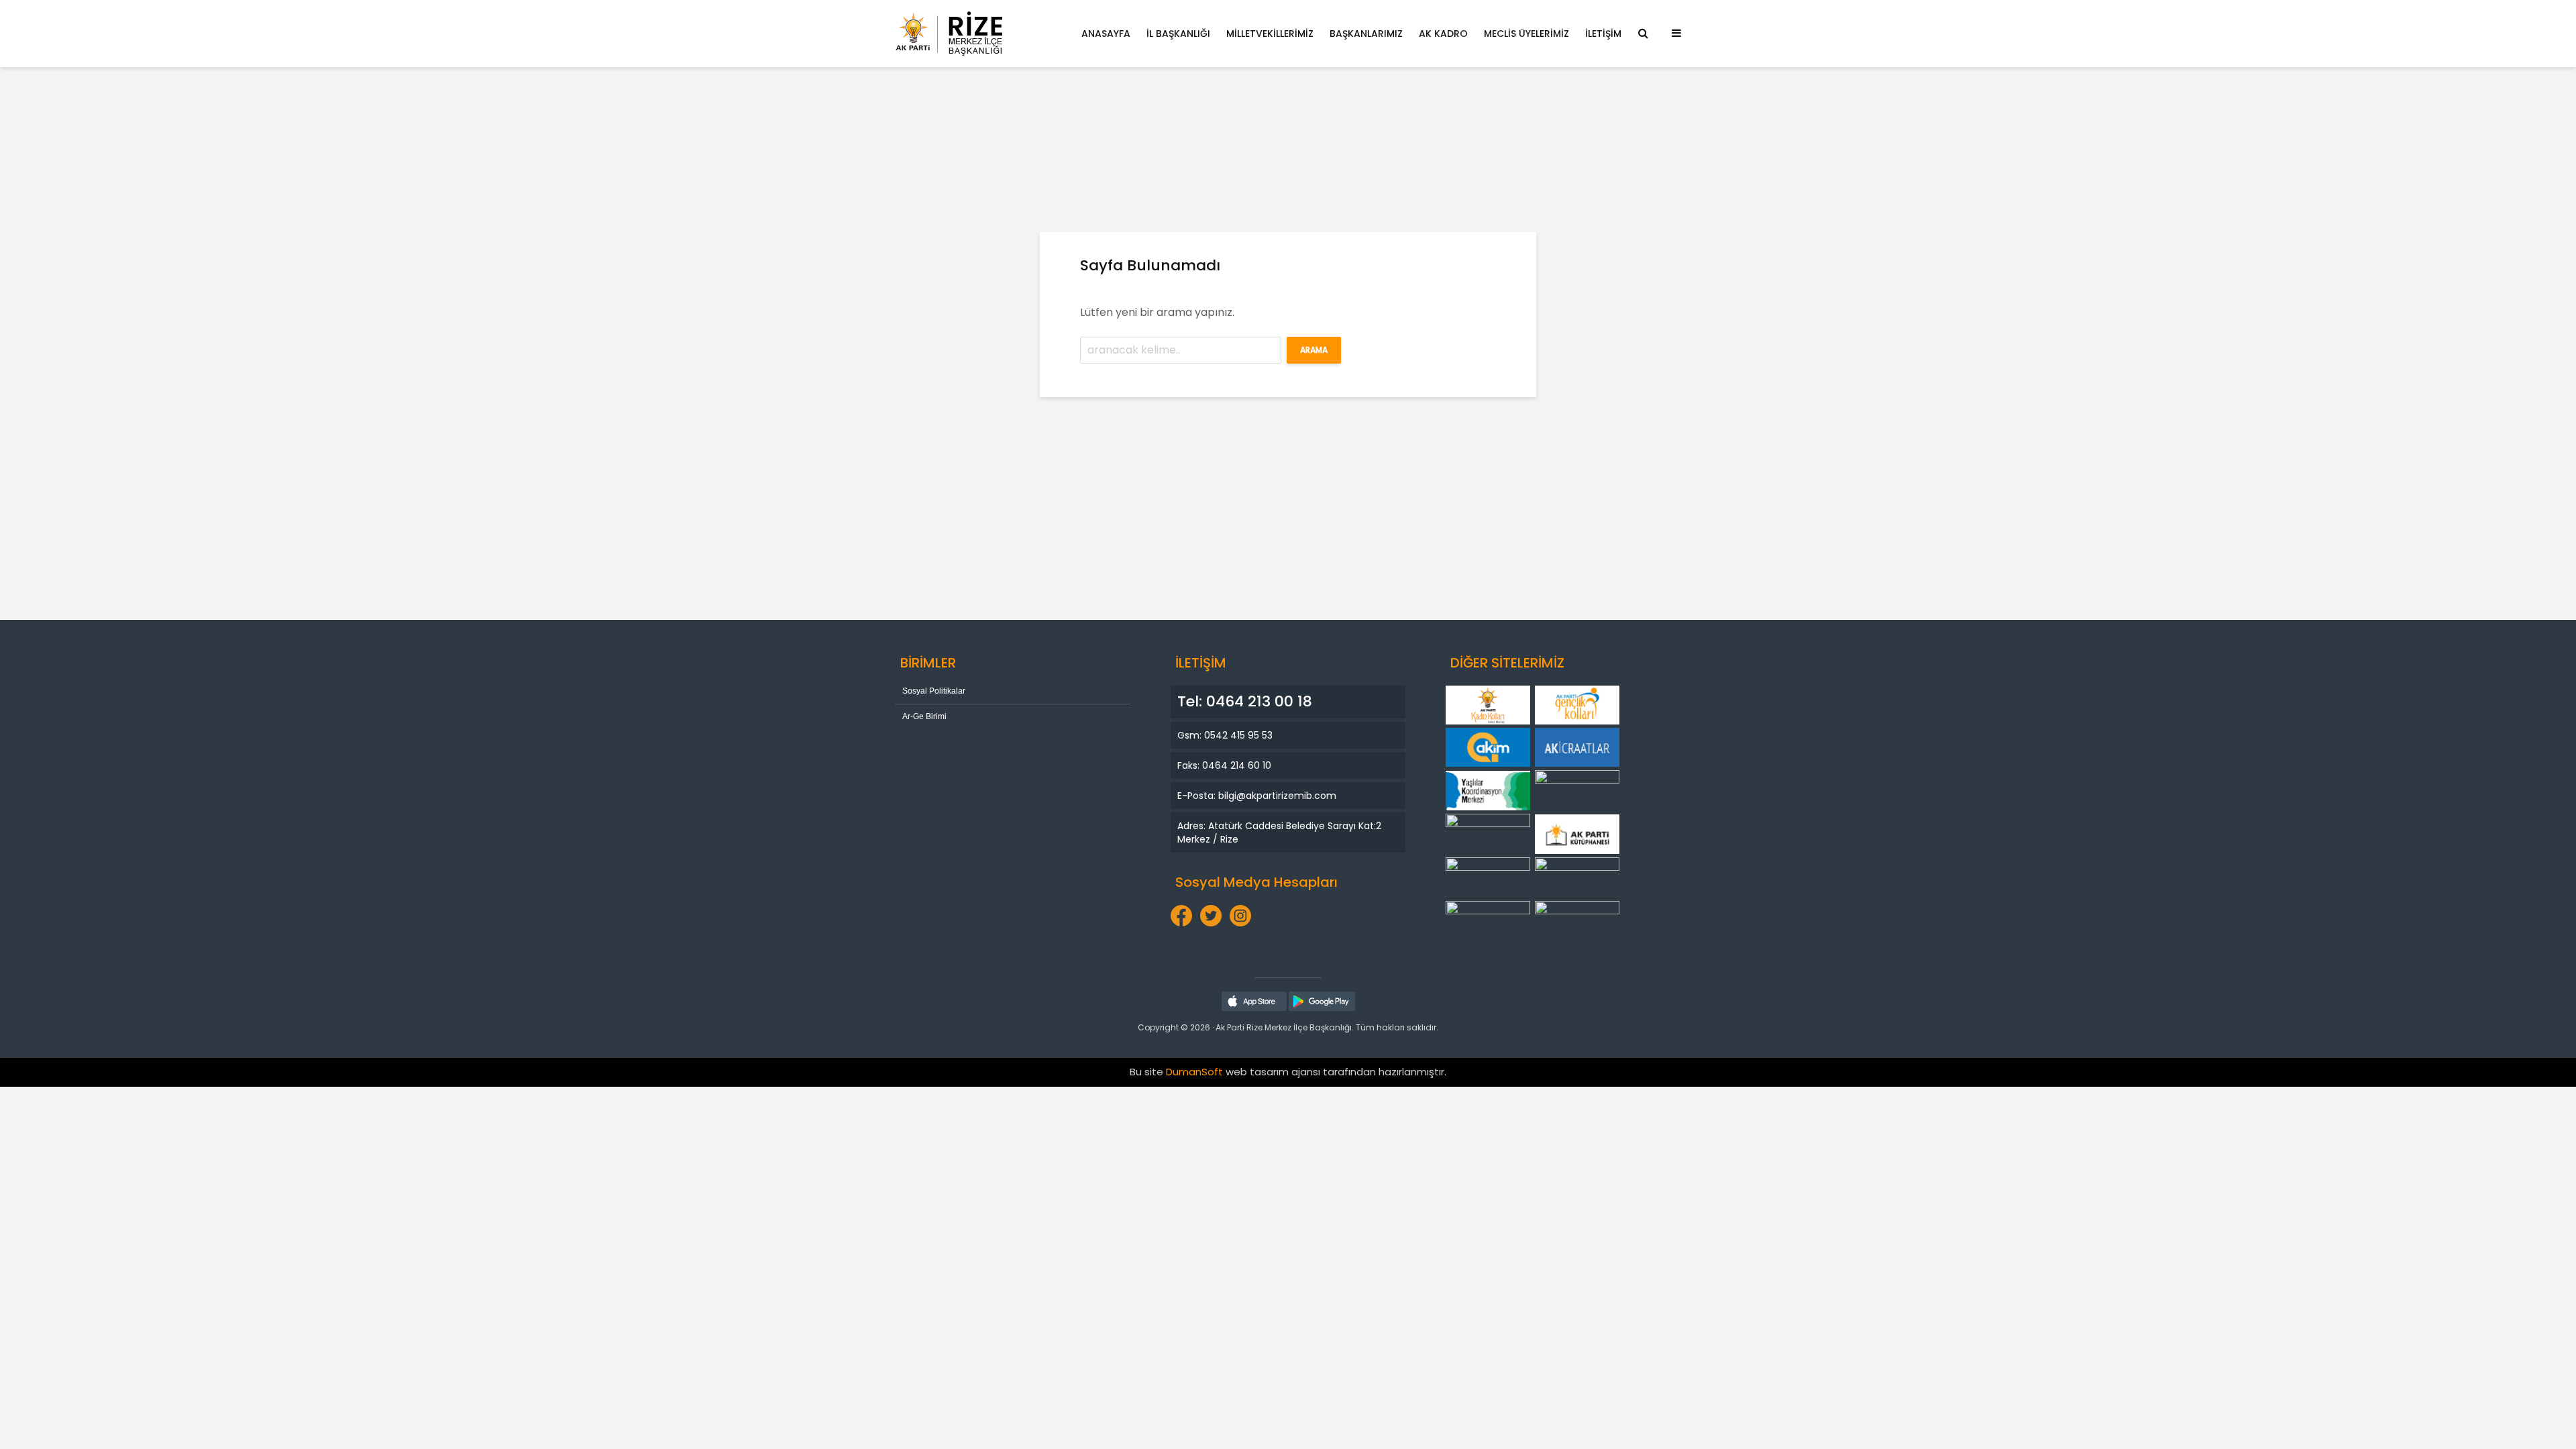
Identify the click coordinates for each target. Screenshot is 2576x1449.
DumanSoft (1194, 1072)
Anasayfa (1106, 34)
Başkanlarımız (1366, 34)
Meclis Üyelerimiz (1526, 34)
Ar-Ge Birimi (924, 716)
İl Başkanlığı (1178, 34)
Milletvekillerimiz (1270, 34)
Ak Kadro (1443, 34)
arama (1314, 350)
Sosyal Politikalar (934, 691)
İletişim (1603, 34)
